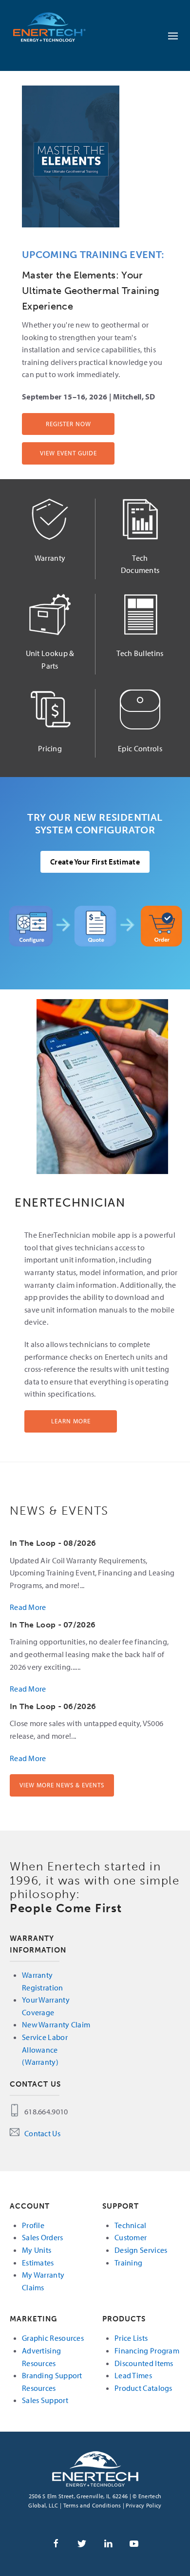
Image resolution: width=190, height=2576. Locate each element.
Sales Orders (43, 2237)
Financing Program (147, 2351)
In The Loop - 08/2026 (53, 1543)
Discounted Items (144, 2363)
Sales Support (45, 2400)
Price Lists (131, 2338)
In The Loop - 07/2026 (53, 1625)
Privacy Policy (143, 2505)
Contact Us (42, 2133)
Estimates (38, 2263)
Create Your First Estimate (95, 862)
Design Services (141, 2250)
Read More (28, 1607)
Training (128, 2263)
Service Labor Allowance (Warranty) (45, 2049)
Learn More (71, 1421)
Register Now (68, 424)
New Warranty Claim (56, 2024)
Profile (33, 2225)
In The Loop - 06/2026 (53, 1706)
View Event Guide (68, 453)
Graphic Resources (53, 2338)
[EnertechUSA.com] (95, 2468)
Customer (131, 2237)
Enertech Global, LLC (58, 27)
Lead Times (133, 2375)
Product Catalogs (143, 2388)
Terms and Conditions (92, 2505)
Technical (131, 2225)
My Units (37, 2250)
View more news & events (62, 1785)
